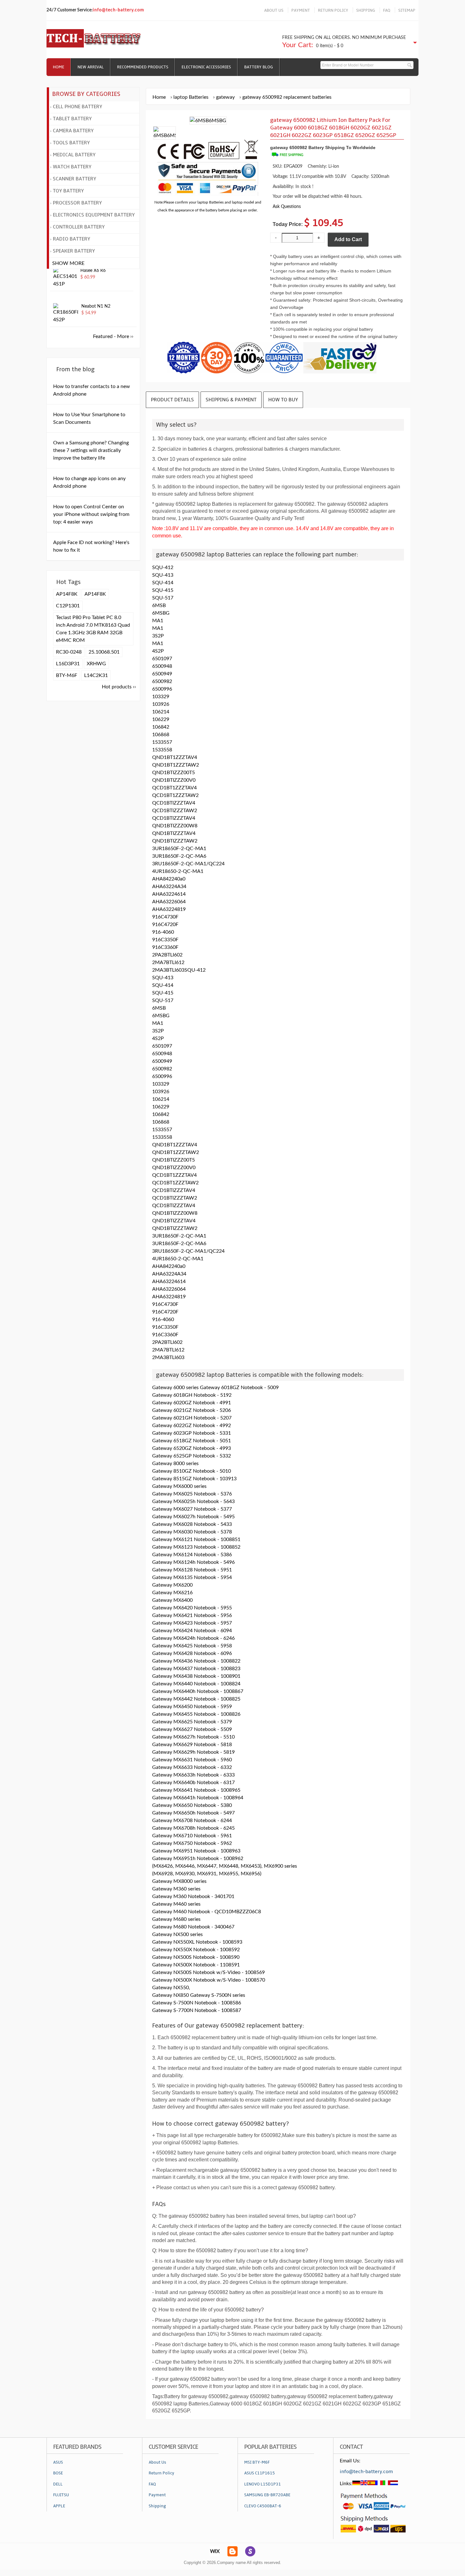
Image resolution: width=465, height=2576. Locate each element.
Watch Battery (72, 167)
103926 (161, 704)
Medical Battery (74, 155)
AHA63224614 (169, 894)
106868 (161, 735)
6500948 (162, 666)
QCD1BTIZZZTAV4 (174, 803)
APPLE (59, 2506)
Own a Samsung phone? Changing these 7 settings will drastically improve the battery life (91, 450)
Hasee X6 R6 (93, 271)
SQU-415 (163, 590)
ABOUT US (274, 10)
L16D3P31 (68, 664)
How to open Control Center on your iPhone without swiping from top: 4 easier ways (91, 514)
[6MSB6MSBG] (164, 135)
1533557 (162, 742)
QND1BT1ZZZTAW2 (176, 765)
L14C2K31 (96, 675)
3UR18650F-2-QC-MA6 (179, 856)
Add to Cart (348, 239)
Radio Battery (71, 239)
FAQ (387, 10)
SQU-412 (163, 567)
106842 (161, 727)
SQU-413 (163, 575)
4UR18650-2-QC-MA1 (178, 871)
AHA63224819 (169, 909)
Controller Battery (79, 227)
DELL (58, 2484)
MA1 (158, 621)
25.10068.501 (104, 652)
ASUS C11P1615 (260, 2473)
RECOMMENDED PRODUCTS (143, 67)
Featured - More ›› (113, 336)
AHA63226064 (169, 902)
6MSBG (161, 613)
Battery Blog (259, 67)
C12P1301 (68, 606)
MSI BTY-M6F (257, 2462)
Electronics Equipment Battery (94, 215)
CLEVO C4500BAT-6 (263, 2506)
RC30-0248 (69, 652)
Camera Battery (73, 131)
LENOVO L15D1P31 (263, 2484)
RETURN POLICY (333, 10)
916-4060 (163, 932)
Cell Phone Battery (77, 107)
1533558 (162, 750)
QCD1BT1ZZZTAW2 (175, 795)
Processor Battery (77, 203)
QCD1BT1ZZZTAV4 (174, 788)
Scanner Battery (74, 179)
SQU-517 (163, 598)
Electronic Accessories (206, 67)
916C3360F (165, 947)
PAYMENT (301, 10)
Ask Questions (287, 207)
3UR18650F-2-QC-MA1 (179, 849)
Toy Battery (68, 191)
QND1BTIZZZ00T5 (174, 773)
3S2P (158, 636)
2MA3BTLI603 (168, 1357)
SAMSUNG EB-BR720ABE (267, 2495)
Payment (157, 2495)
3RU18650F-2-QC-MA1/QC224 (188, 864)
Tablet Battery (72, 119)
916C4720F (165, 924)
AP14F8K (67, 594)
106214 (161, 712)
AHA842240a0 (169, 879)
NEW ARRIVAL (91, 67)
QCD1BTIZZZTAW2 (175, 811)
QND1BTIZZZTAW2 (175, 841)
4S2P (158, 651)
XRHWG (96, 664)
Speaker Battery (74, 251)
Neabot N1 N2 (96, 306)
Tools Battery (71, 143)
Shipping (157, 2506)
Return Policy (161, 2473)
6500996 (162, 689)
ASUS (58, 2462)
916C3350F (165, 940)
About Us (157, 2462)
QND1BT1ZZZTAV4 (175, 757)
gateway (225, 97)
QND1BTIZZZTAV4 (174, 833)
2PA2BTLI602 (167, 955)
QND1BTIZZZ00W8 (175, 826)
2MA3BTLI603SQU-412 (179, 970)
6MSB (159, 605)
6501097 (162, 659)
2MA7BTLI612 (168, 962)
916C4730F (165, 917)
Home (59, 67)
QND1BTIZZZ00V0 (174, 780)
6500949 (162, 674)
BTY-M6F (67, 675)
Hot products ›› (119, 687)
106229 (161, 719)
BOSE (58, 2473)
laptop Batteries (191, 97)
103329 (161, 697)
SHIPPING (366, 10)
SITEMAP (407, 10)
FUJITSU (61, 2495)
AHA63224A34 (169, 887)
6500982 (162, 681)
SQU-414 (163, 583)
